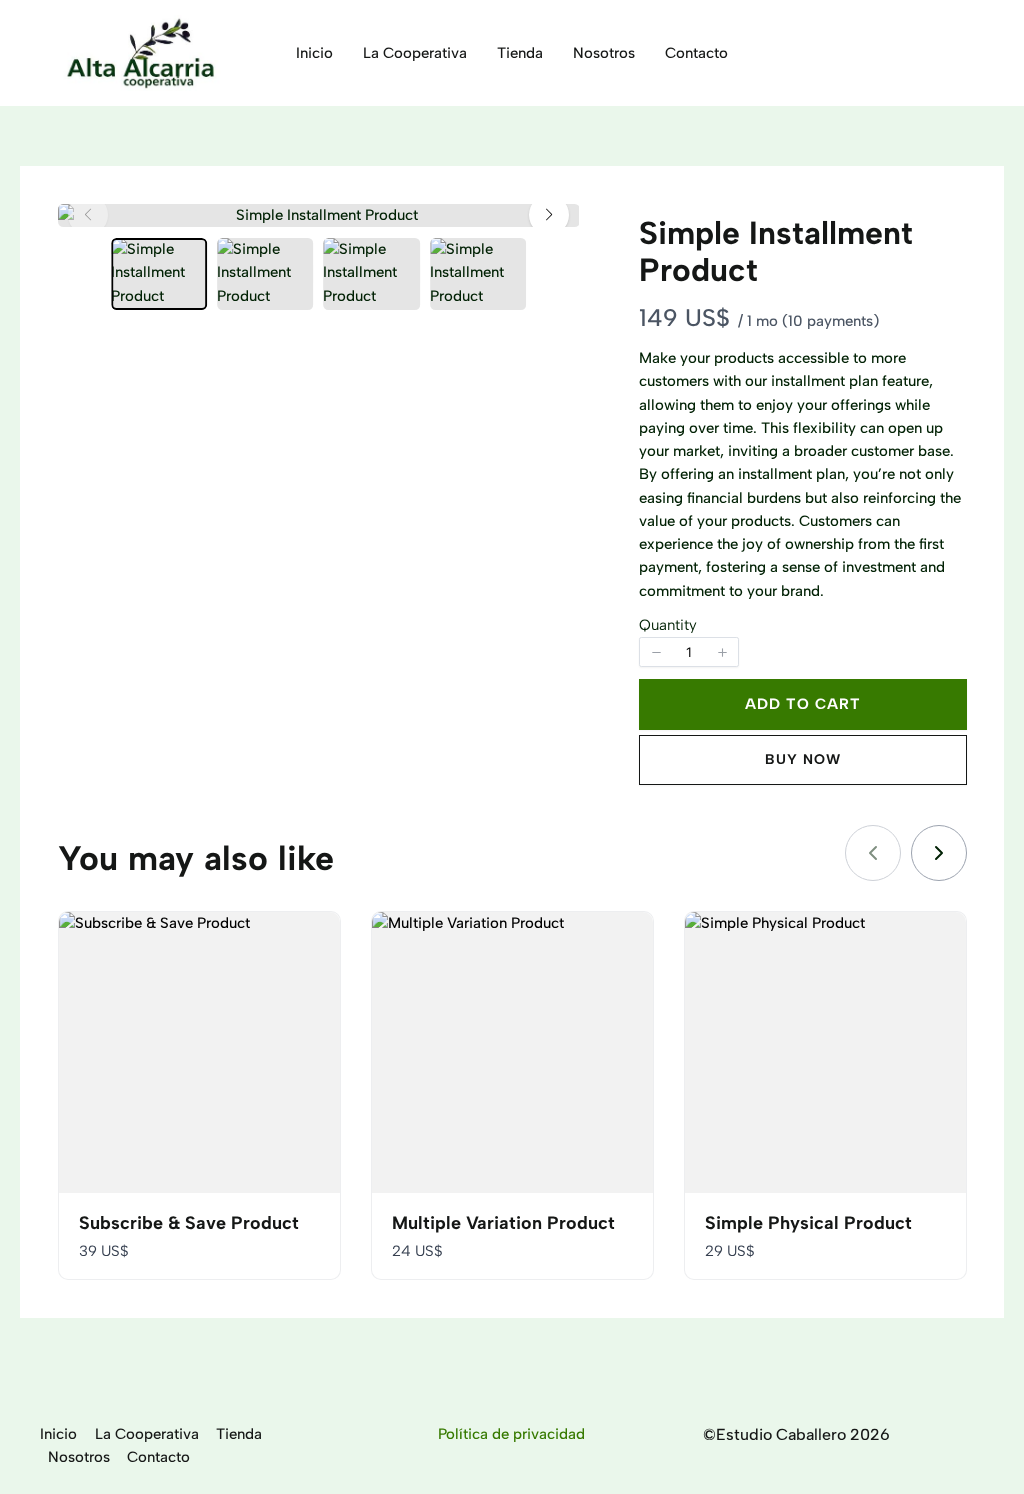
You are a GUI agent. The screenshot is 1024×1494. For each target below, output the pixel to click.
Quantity (668, 625)
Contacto (158, 1457)
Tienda (239, 1434)
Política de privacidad (511, 1434)
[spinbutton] (689, 652)
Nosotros (79, 1457)
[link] (939, 853)
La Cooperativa (147, 1434)
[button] (549, 215)
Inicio (58, 1434)
